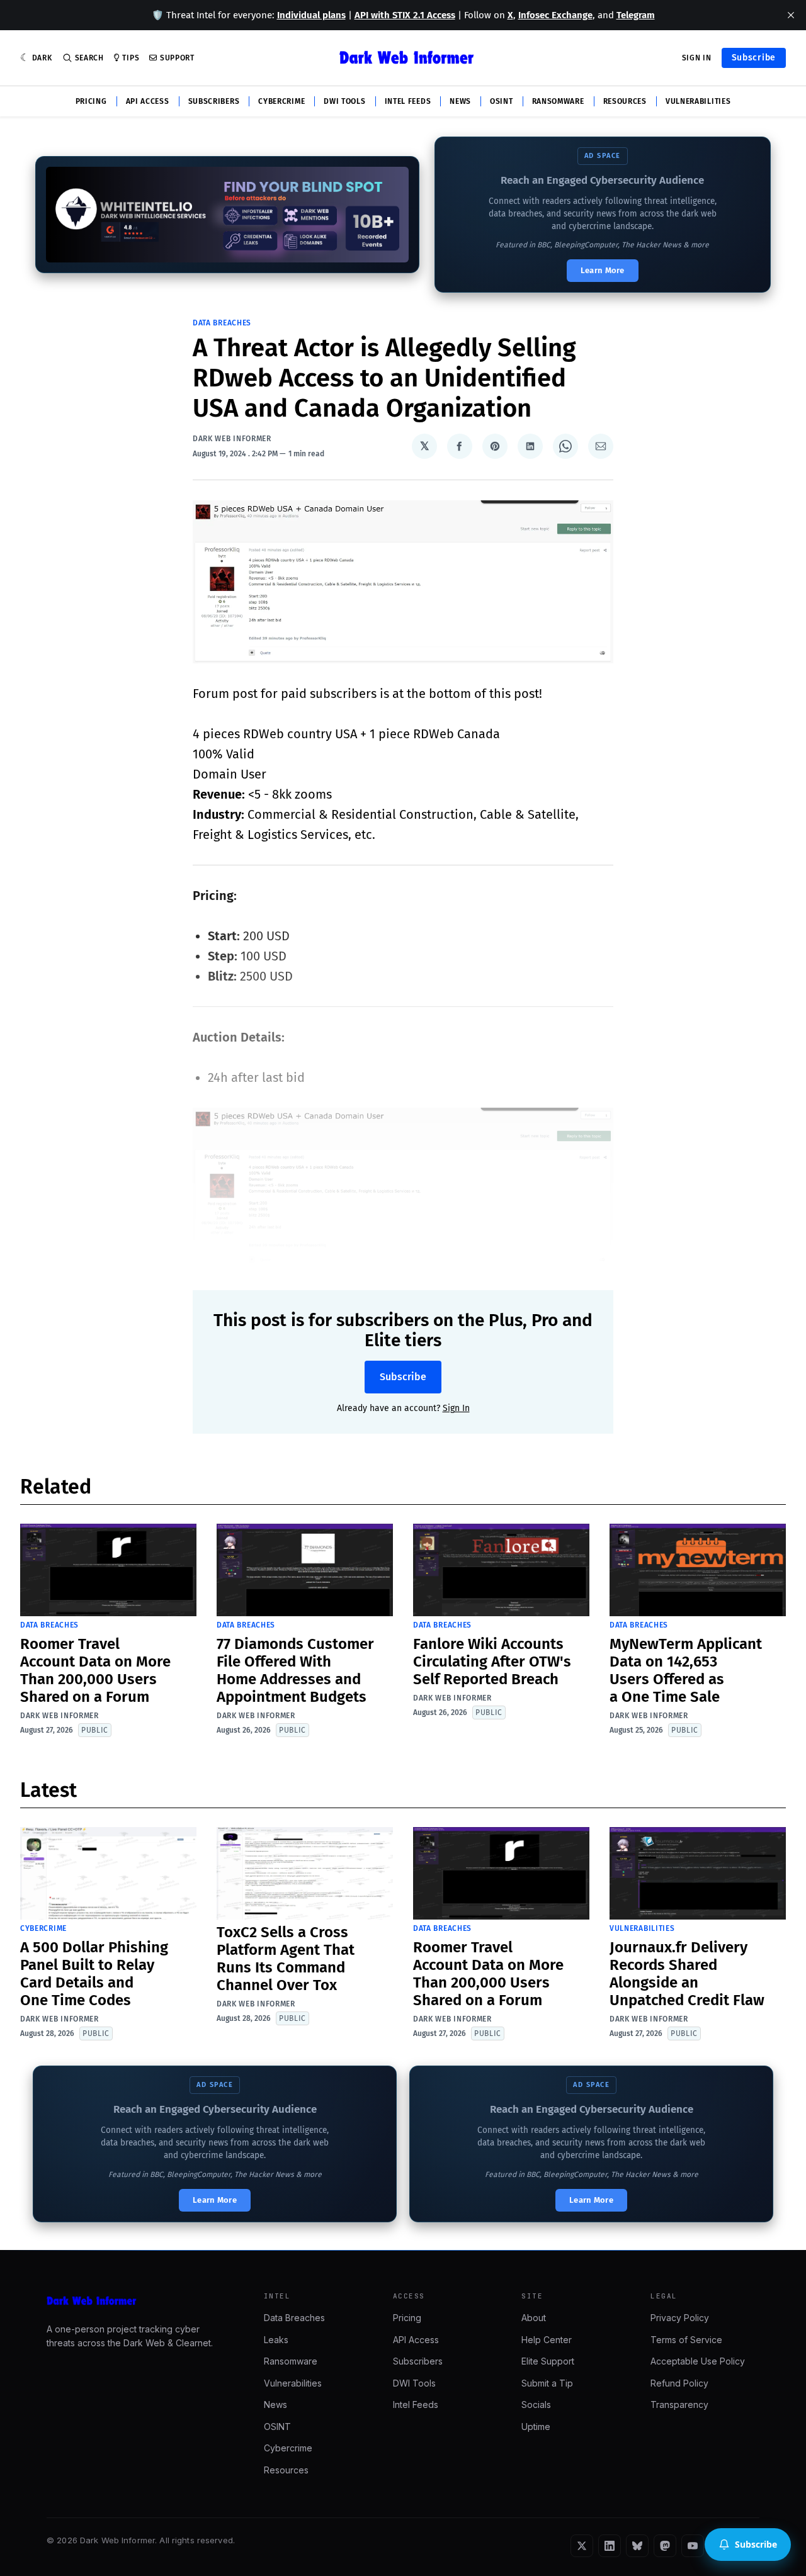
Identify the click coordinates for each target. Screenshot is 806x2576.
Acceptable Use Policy (698, 2361)
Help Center (547, 2340)
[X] (582, 2546)
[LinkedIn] (610, 2546)
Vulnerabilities (698, 101)
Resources (625, 101)
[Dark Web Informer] (138, 2301)
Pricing (91, 101)
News (460, 101)
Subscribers (214, 101)
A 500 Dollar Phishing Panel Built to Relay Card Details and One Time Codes (94, 1974)
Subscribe (754, 58)
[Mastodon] (665, 2546)
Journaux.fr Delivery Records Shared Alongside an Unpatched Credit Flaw (687, 1974)
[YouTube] (693, 2546)
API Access (148, 101)
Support (177, 58)
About (534, 2318)
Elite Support (548, 2361)
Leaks (276, 2340)
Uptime (536, 2427)
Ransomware (558, 101)
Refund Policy (679, 2383)
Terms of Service (686, 2340)
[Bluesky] (637, 2546)
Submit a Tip (547, 2383)
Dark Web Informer (232, 439)
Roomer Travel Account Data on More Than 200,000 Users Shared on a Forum (95, 1670)
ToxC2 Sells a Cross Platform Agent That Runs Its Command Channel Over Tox (286, 1959)
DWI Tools (344, 101)
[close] (791, 15)
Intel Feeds (408, 101)
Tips (131, 58)
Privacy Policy (680, 2318)
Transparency (679, 2404)
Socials (536, 2404)
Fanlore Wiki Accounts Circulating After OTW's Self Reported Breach (492, 1662)
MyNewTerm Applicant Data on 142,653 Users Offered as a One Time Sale (686, 1670)
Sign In (697, 58)
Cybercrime (281, 101)
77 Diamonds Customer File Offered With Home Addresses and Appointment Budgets (295, 1670)
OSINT (502, 101)
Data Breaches (222, 323)
